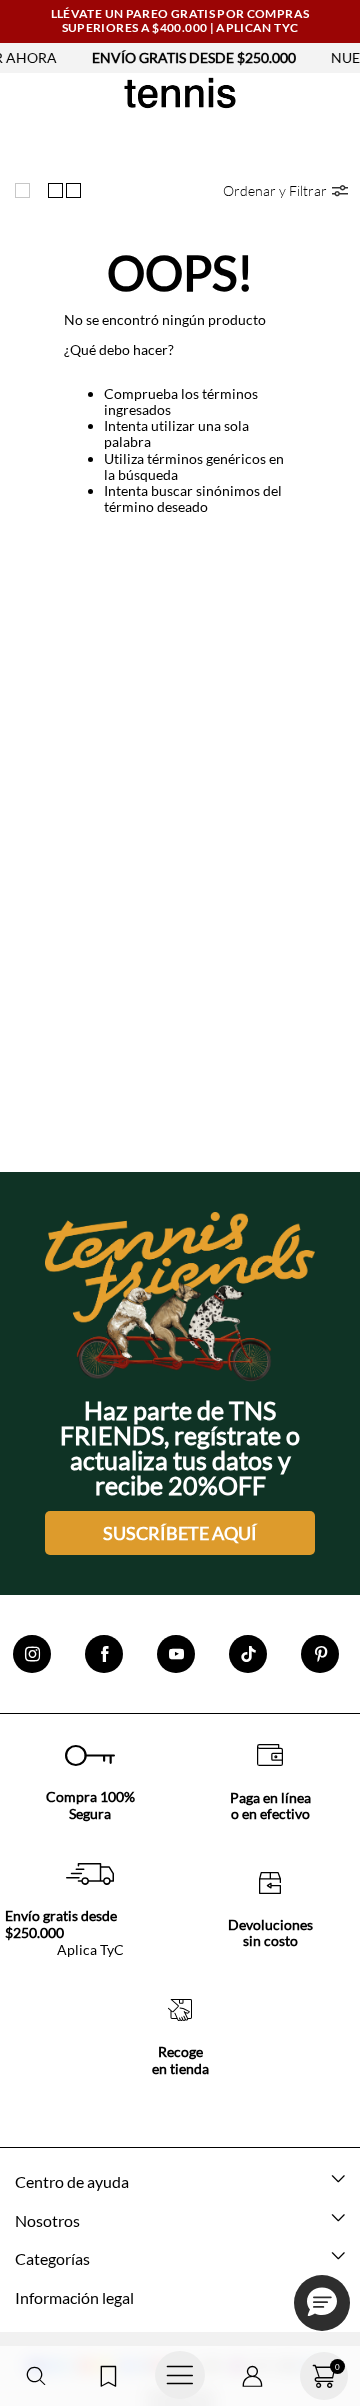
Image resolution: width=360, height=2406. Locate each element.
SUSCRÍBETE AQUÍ (180, 1533)
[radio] (27, 190)
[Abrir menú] (180, 2376)
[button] (36, 2376)
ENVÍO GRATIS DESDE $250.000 (180, 57)
